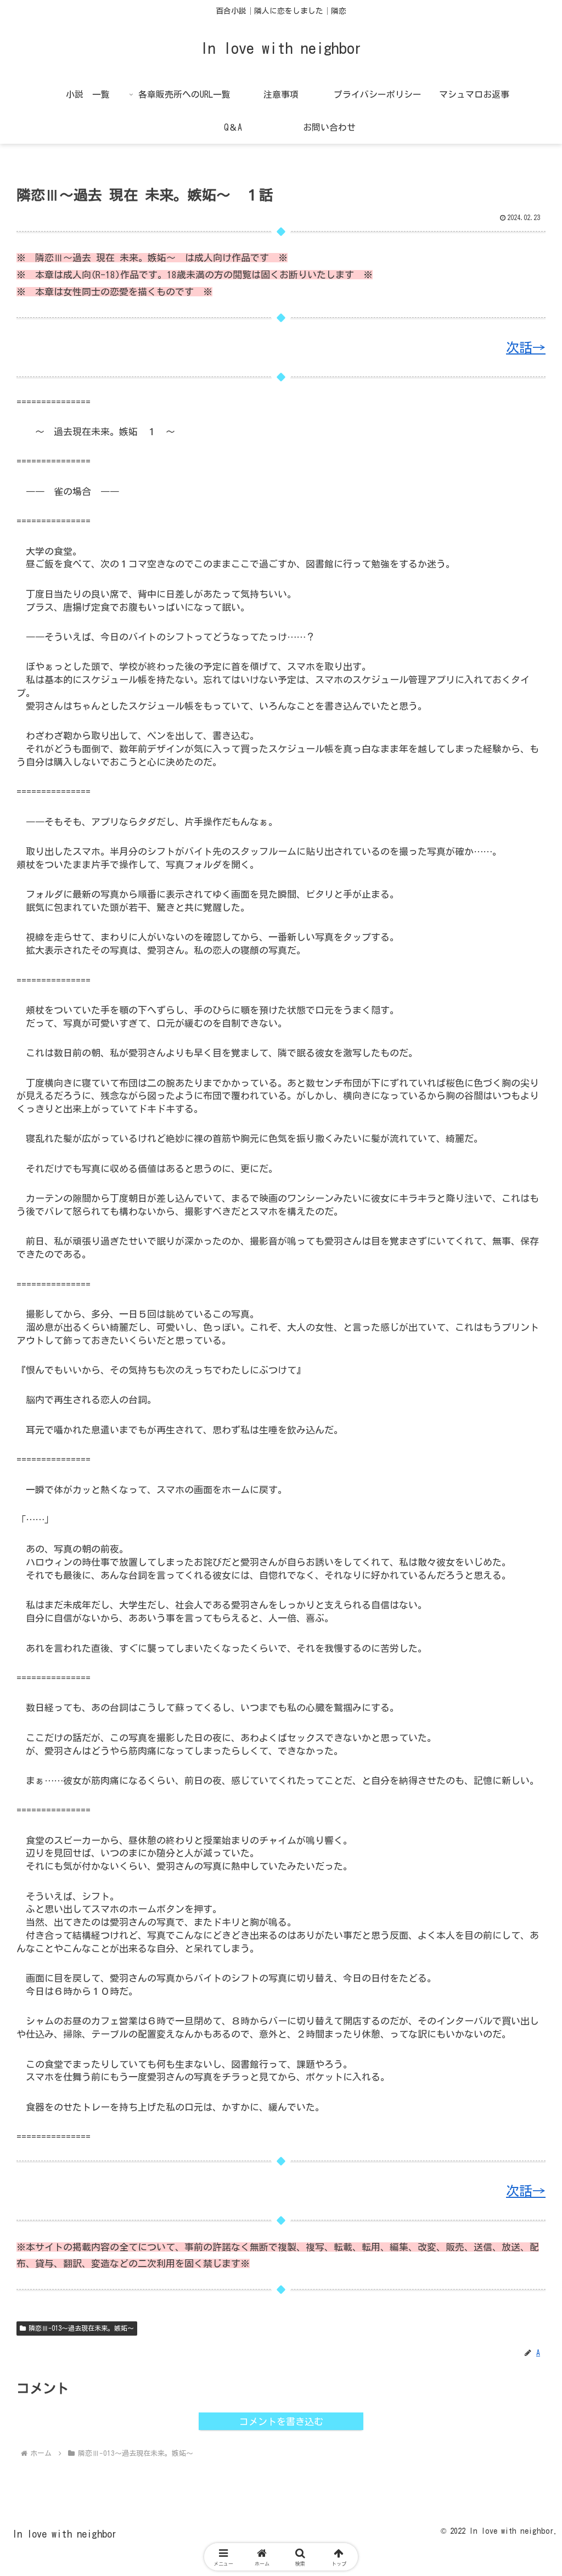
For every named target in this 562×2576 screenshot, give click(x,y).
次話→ (526, 347)
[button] (523, 1800)
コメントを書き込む (281, 2422)
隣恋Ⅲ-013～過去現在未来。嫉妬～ (81, 2328)
